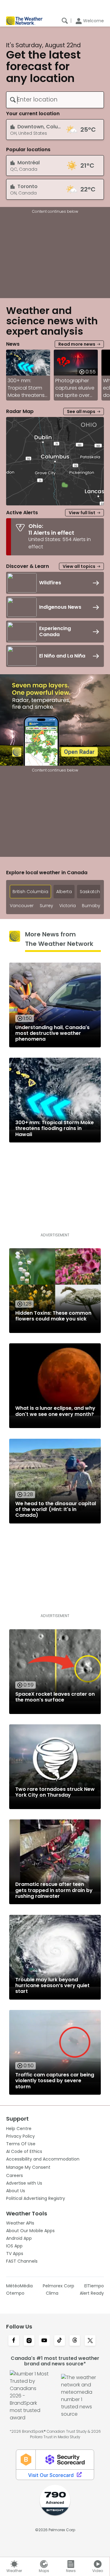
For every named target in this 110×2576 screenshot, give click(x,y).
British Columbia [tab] (30, 892)
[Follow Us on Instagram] (29, 2341)
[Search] (65, 21)
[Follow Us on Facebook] (14, 2341)
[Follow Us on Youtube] (44, 2341)
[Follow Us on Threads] (75, 2341)
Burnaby (91, 906)
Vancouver (22, 906)
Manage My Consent (28, 2167)
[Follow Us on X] (90, 2341)
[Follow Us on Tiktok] (60, 2341)
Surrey (46, 906)
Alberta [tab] (64, 892)
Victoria (68, 906)
